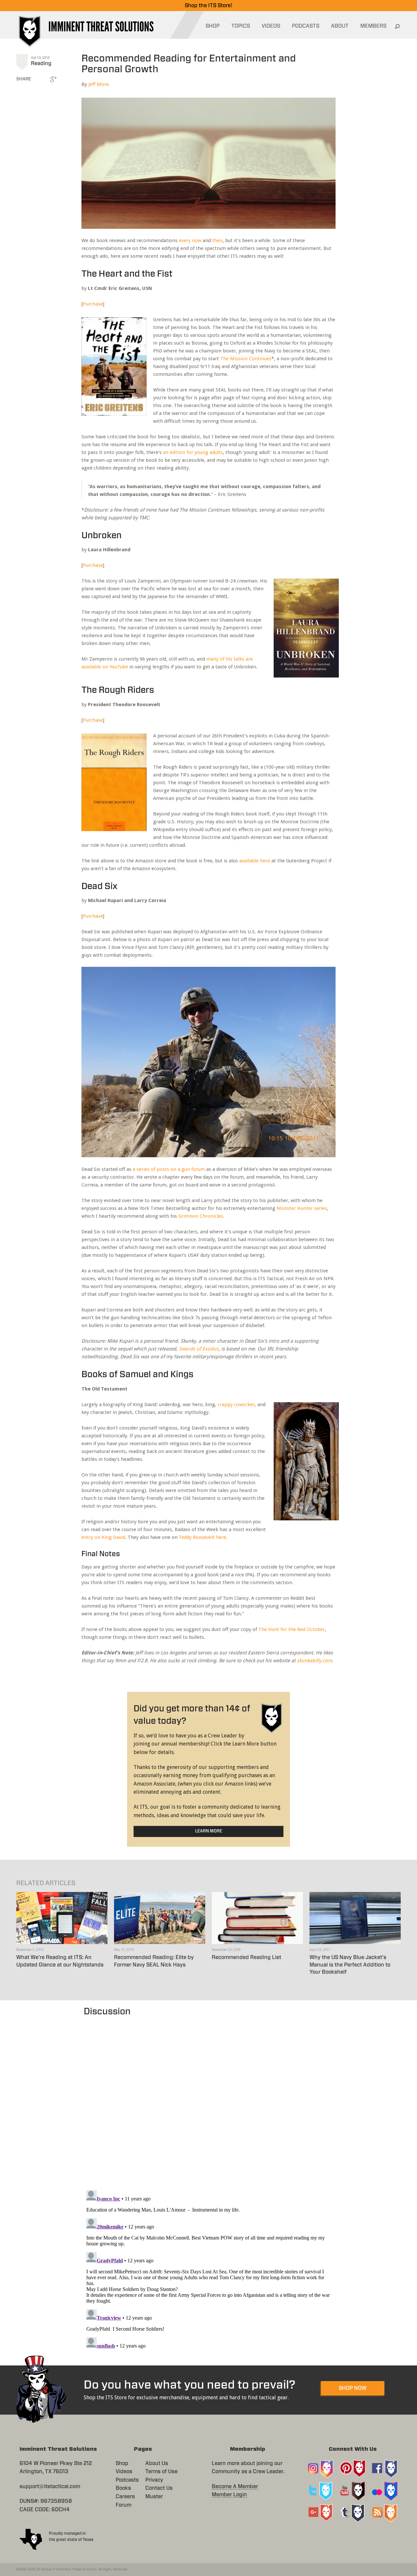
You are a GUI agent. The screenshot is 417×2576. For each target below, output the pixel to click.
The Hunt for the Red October (292, 1629)
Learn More (209, 1831)
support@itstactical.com (50, 2487)
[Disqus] (209, 2100)
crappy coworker (236, 1404)
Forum (123, 2505)
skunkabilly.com (314, 1661)
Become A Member (235, 2487)
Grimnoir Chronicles (201, 1216)
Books (123, 2488)
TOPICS (241, 26)
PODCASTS (306, 26)
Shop (122, 2463)
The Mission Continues (246, 359)
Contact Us (159, 2488)
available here (255, 861)
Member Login (229, 2495)
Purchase (93, 304)
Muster (154, 2497)
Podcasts (127, 2480)
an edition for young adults (193, 452)
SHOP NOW (353, 2388)
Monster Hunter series (302, 1208)
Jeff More (99, 84)
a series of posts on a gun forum (169, 1169)
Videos (124, 2472)
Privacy (154, 2480)
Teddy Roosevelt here (202, 1537)
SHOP (213, 26)
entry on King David (103, 1537)
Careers (125, 2497)
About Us (157, 2463)
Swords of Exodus (199, 1349)
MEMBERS (373, 26)
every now (190, 240)
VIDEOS (271, 26)
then (217, 240)
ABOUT (340, 26)
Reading (41, 63)
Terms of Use (161, 2472)
